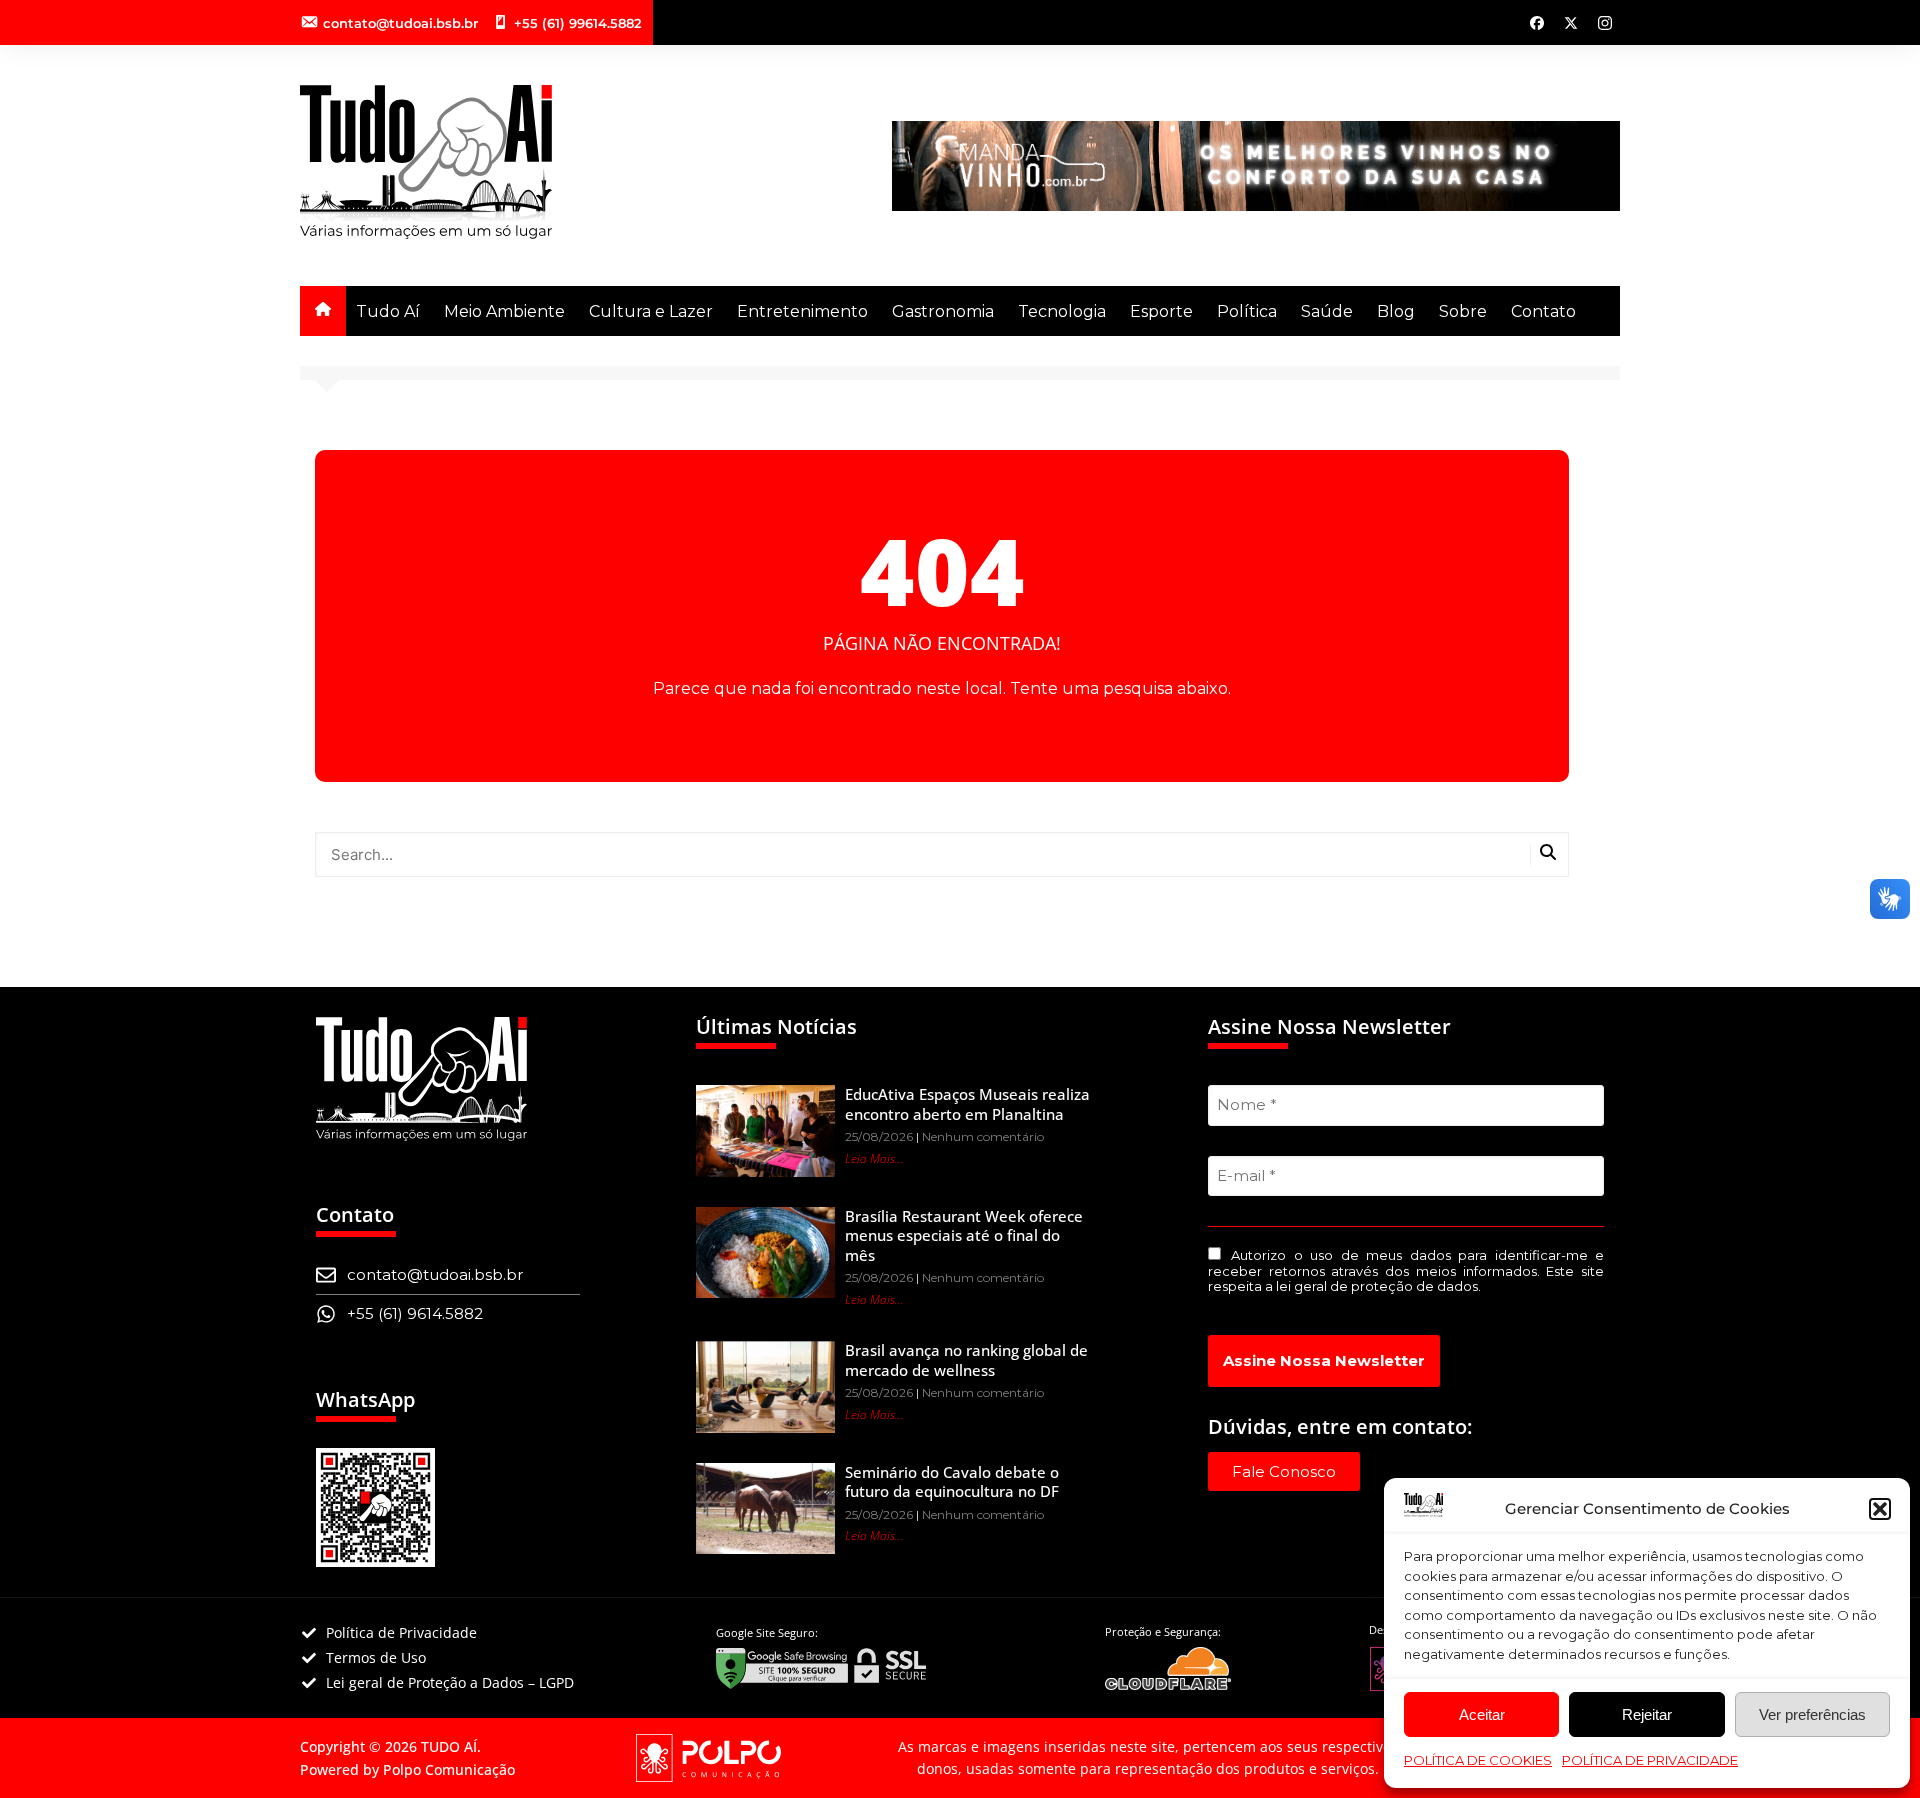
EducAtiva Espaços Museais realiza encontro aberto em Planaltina (967, 1104)
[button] (1880, 1509)
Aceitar (1482, 1714)
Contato (1543, 311)
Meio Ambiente (504, 311)
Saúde (1327, 311)
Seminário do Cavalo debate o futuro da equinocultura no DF (952, 1482)
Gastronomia (943, 311)
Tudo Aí (388, 311)
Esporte (1161, 311)
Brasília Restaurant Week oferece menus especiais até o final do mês (964, 1235)
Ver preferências (1812, 1714)
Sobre (1463, 311)
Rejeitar (1647, 1714)
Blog (1396, 311)
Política (1247, 311)
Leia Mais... (874, 1158)
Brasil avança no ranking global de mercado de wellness (966, 1360)
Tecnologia (1062, 311)
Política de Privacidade (1650, 1760)
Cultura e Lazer (651, 311)
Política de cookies (1478, 1760)
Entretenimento (802, 311)
